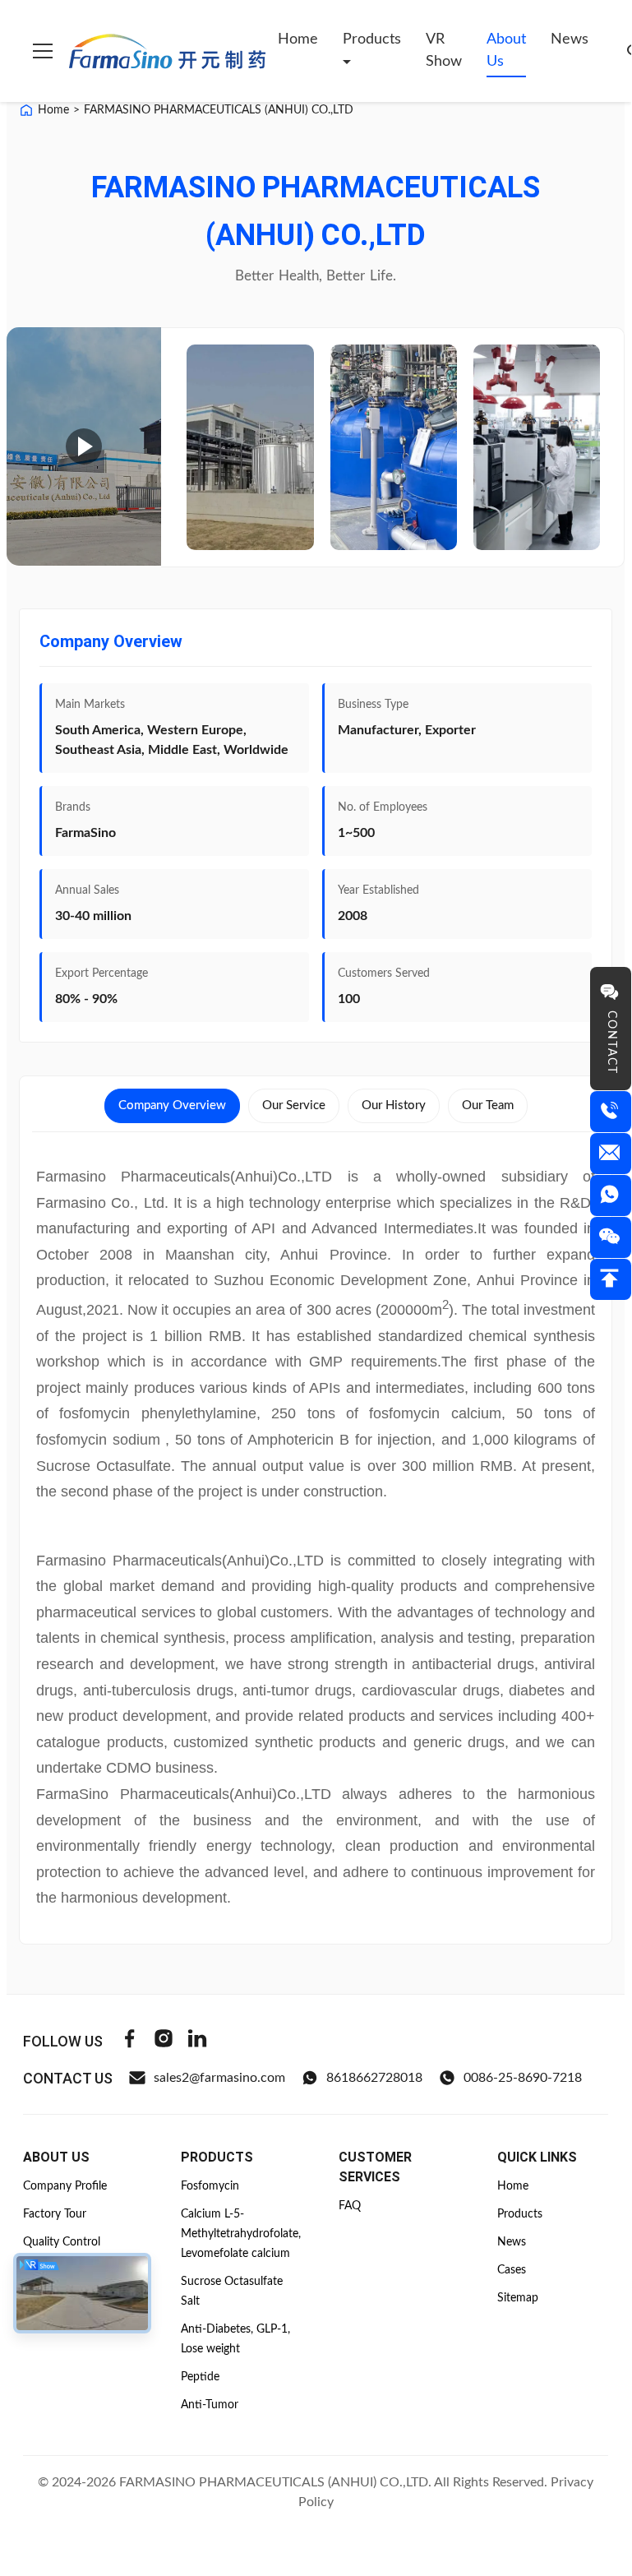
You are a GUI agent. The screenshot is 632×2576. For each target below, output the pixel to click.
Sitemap (518, 2298)
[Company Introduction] (84, 446)
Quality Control (62, 2242)
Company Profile (65, 2186)
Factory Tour (55, 2214)
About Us (506, 51)
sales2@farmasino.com (219, 2078)
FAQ (350, 2206)
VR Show (444, 51)
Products (372, 39)
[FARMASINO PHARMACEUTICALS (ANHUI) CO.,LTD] (167, 51)
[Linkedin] (197, 2041)
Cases (512, 2270)
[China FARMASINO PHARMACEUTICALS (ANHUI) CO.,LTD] (250, 447)
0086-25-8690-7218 (523, 2078)
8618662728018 (374, 2078)
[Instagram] (164, 2041)
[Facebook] (130, 2041)
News (570, 39)
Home (298, 39)
